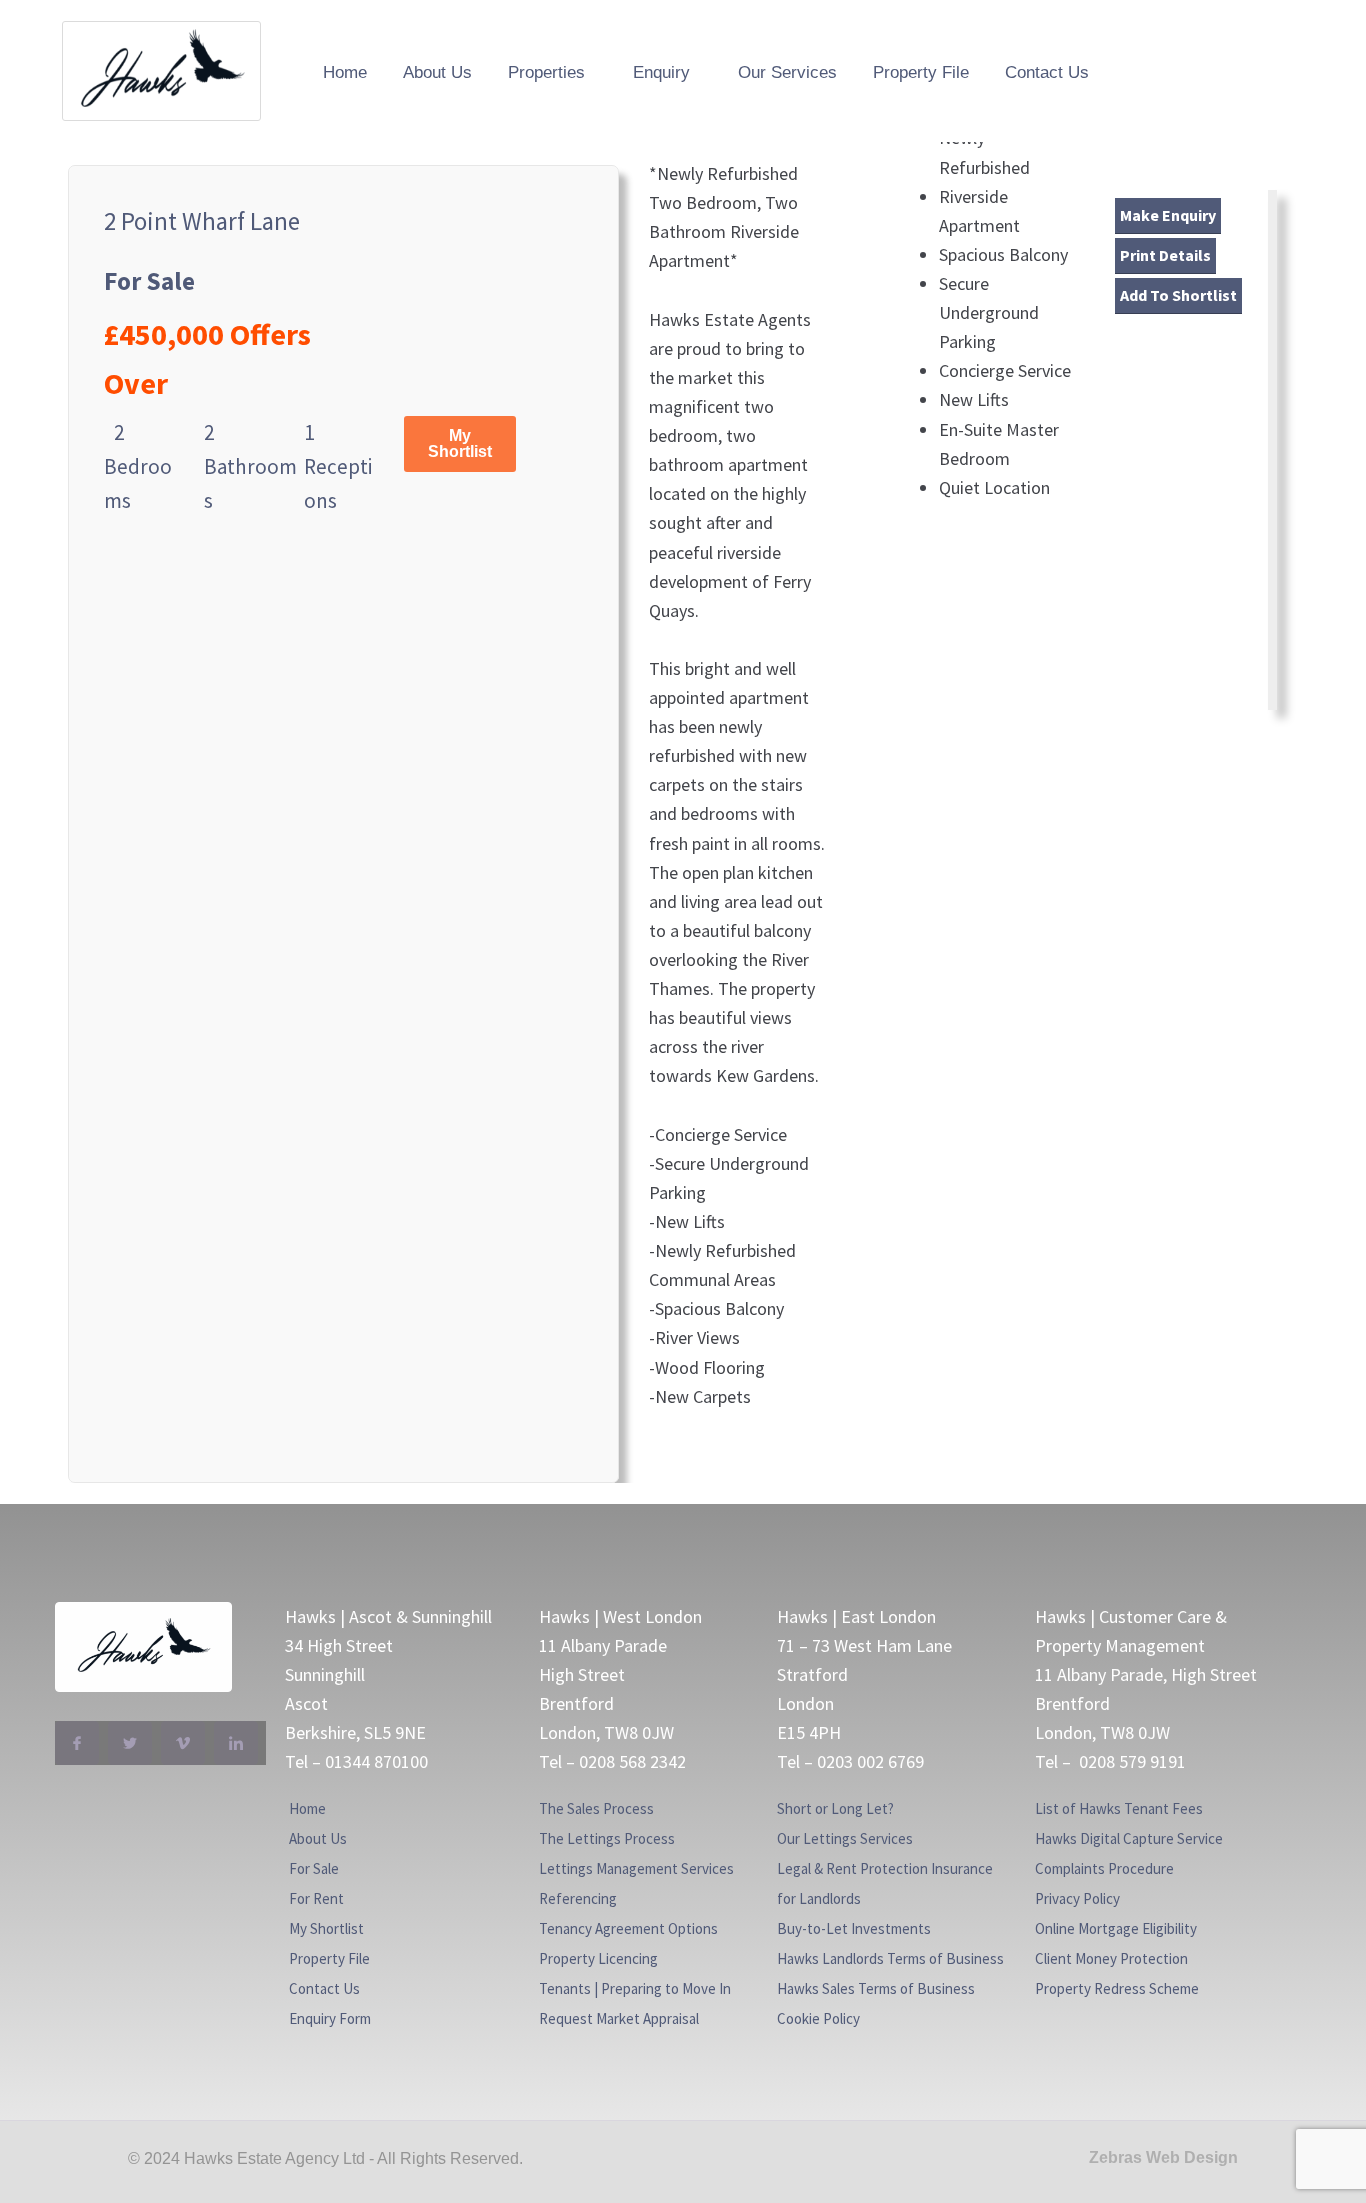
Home (345, 72)
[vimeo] (183, 1743)
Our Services (787, 72)
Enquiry (661, 72)
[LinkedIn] (236, 1743)
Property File (921, 72)
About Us (437, 72)
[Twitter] (130, 1743)
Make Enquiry (1168, 215)
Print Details (1165, 255)
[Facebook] (77, 1743)
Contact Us (1047, 72)
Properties (546, 72)
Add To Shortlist (1178, 295)
